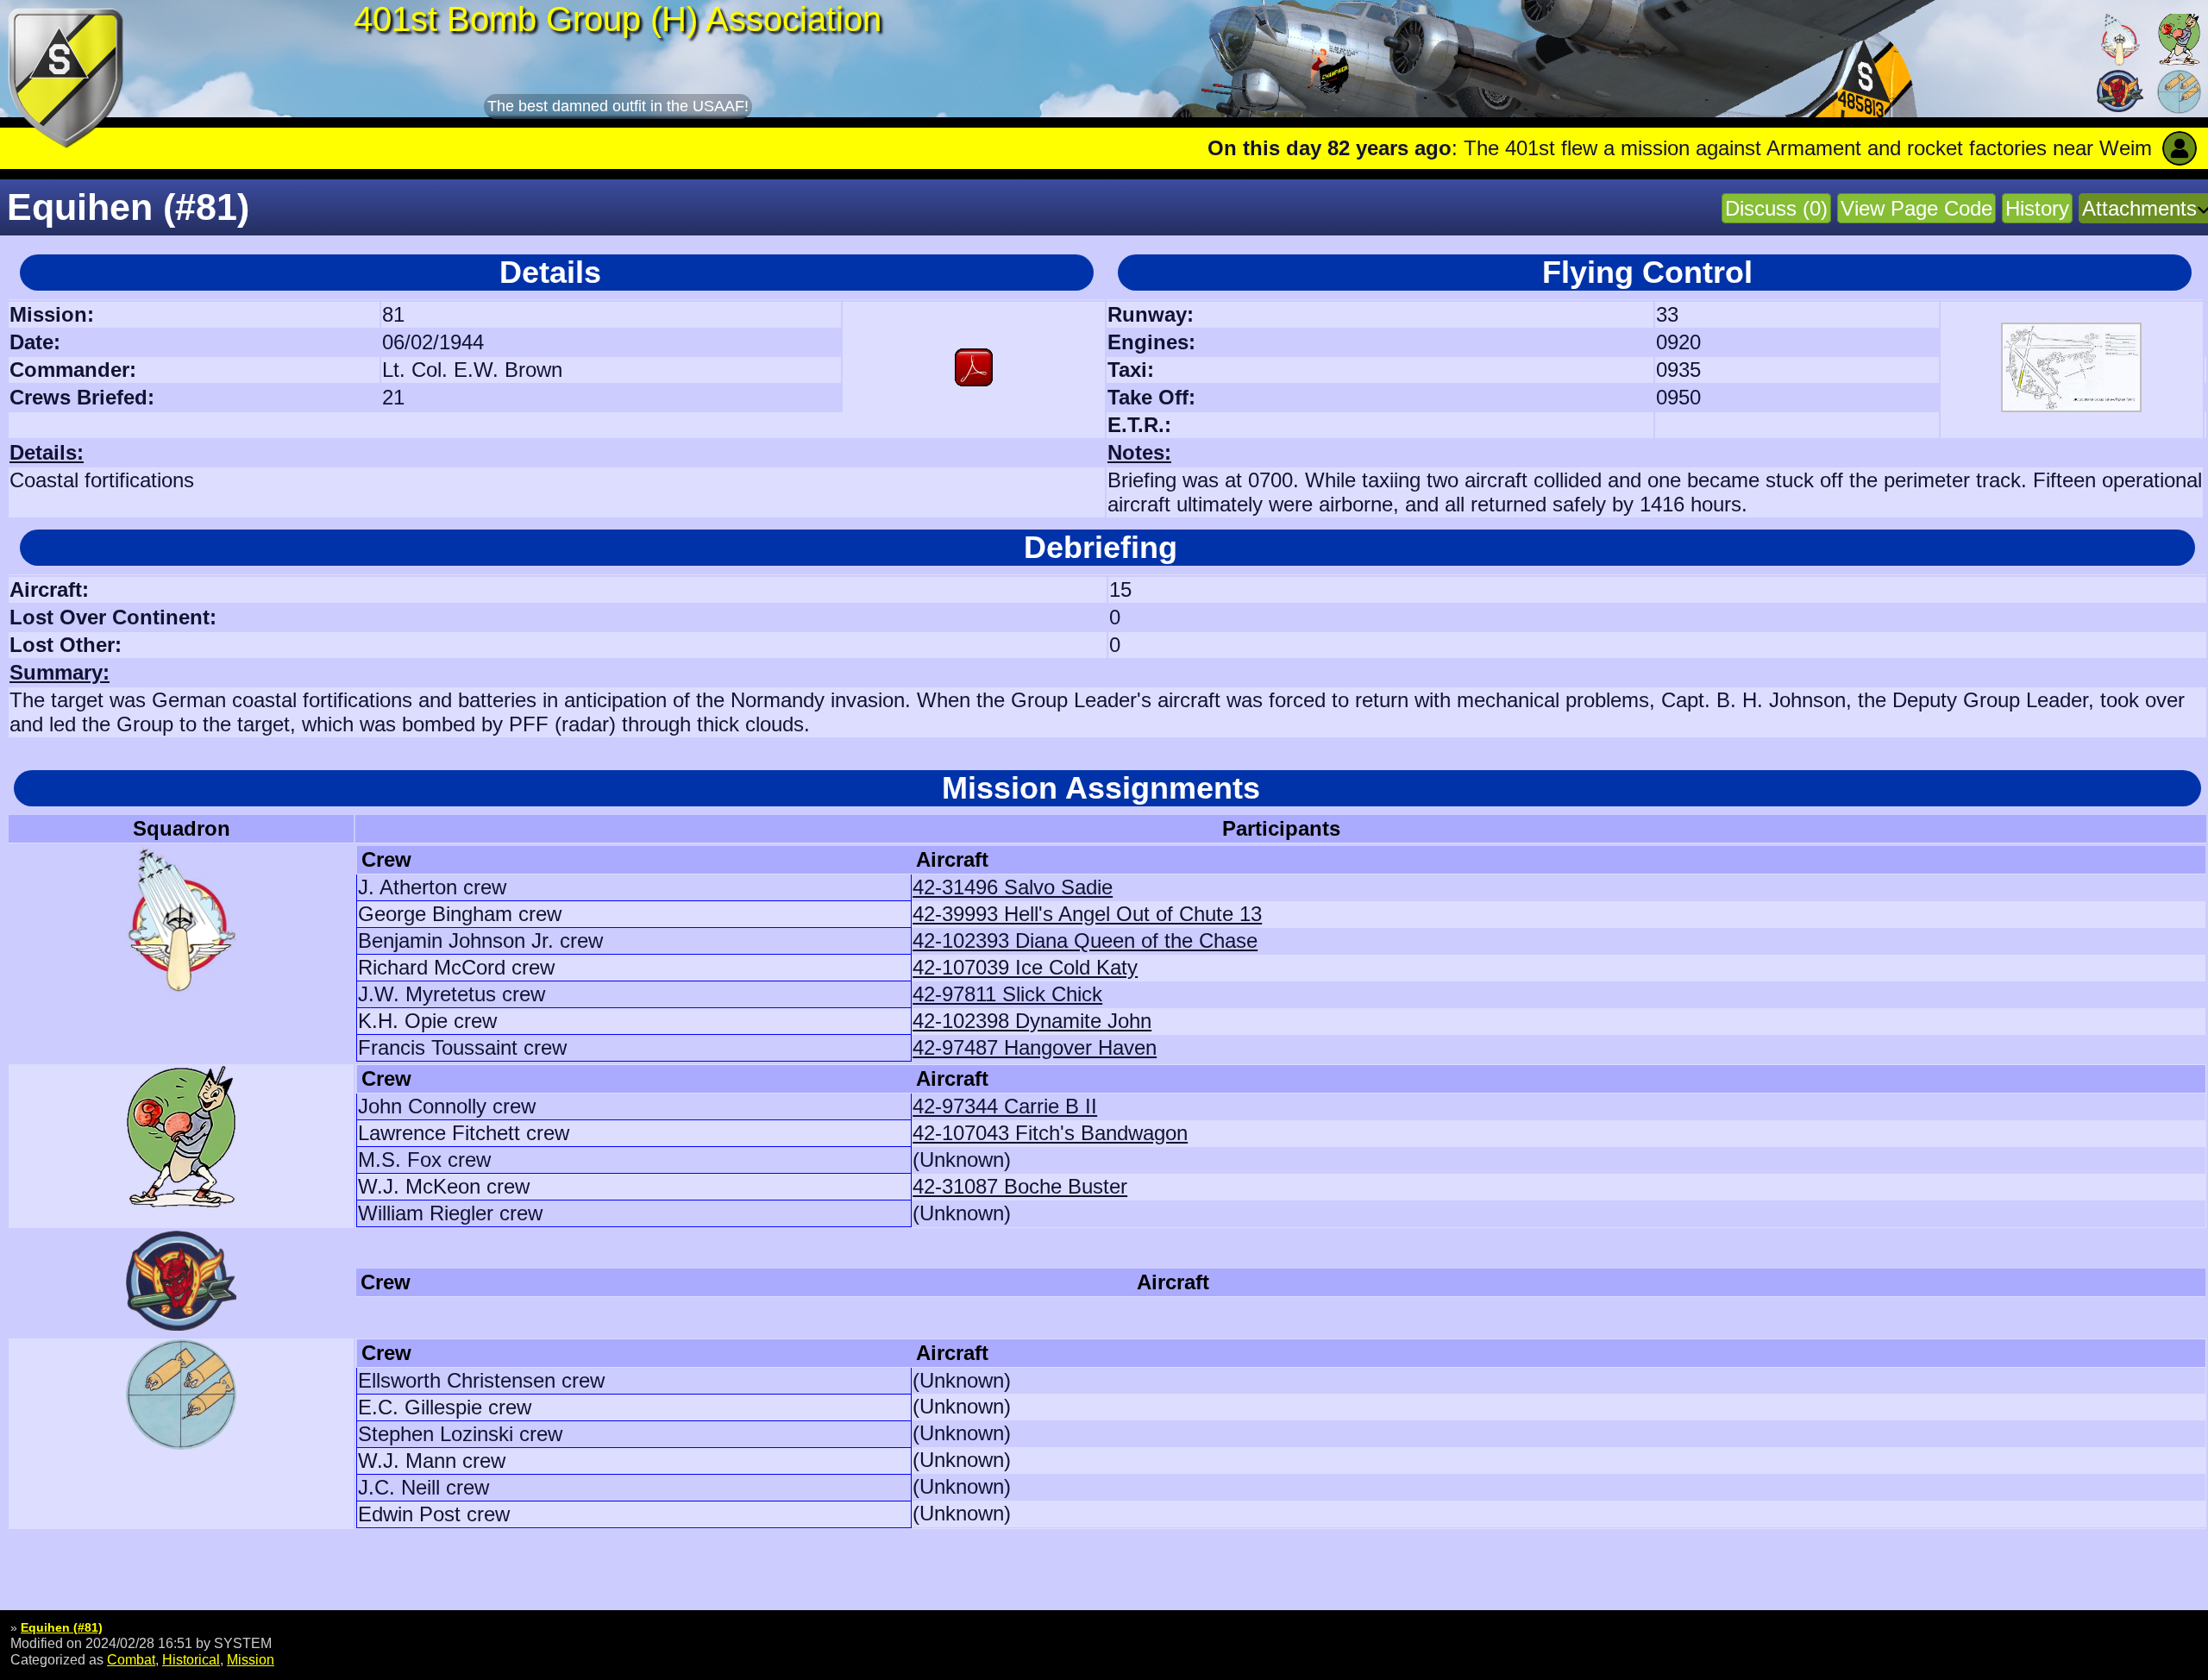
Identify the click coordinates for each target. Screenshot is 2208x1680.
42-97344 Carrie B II (1005, 1106)
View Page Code (1916, 208)
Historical (191, 1659)
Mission (251, 1659)
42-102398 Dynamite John (1032, 1021)
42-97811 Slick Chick (1007, 994)
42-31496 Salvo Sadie (1013, 887)
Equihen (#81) (62, 1627)
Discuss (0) (1776, 208)
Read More (2079, 148)
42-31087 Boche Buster (1020, 1186)
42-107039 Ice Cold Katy (1025, 967)
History (2037, 208)
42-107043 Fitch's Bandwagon (1050, 1133)
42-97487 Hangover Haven (1035, 1047)
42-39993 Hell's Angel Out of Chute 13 (1087, 914)
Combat (131, 1659)
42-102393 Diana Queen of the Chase (1085, 940)
